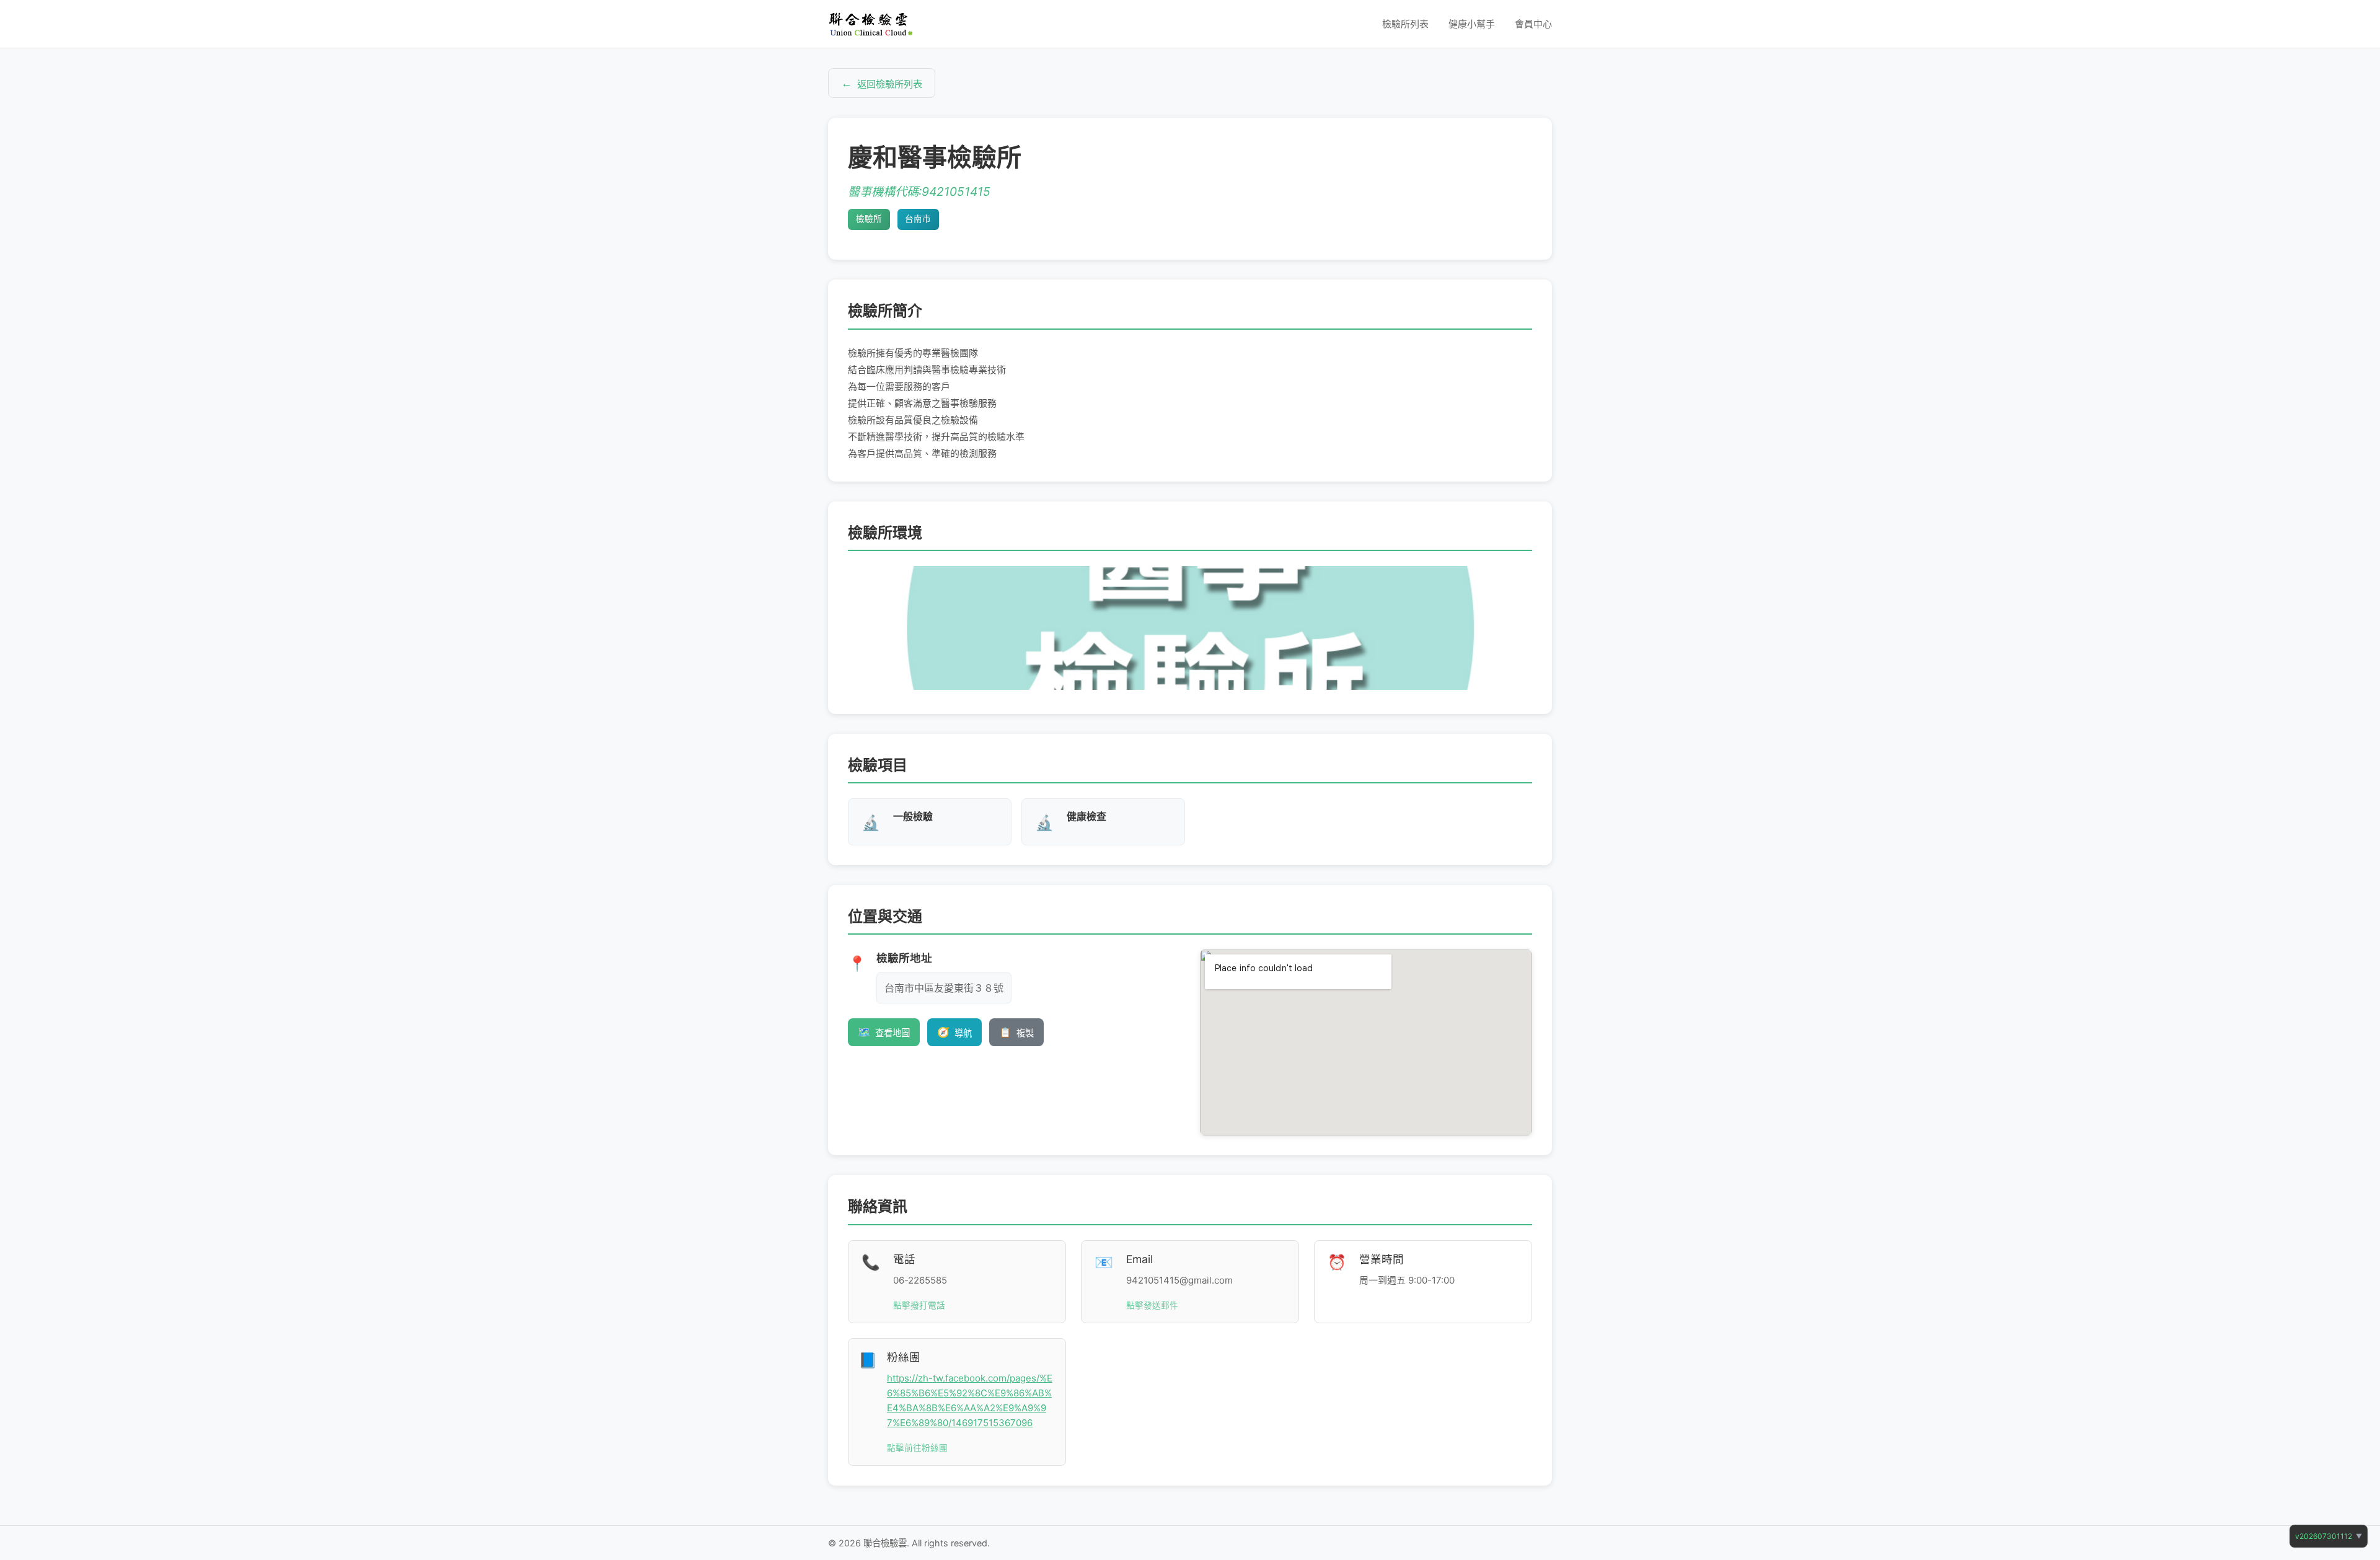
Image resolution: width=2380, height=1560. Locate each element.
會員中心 (1533, 24)
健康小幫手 (1472, 24)
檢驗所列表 (1405, 24)
